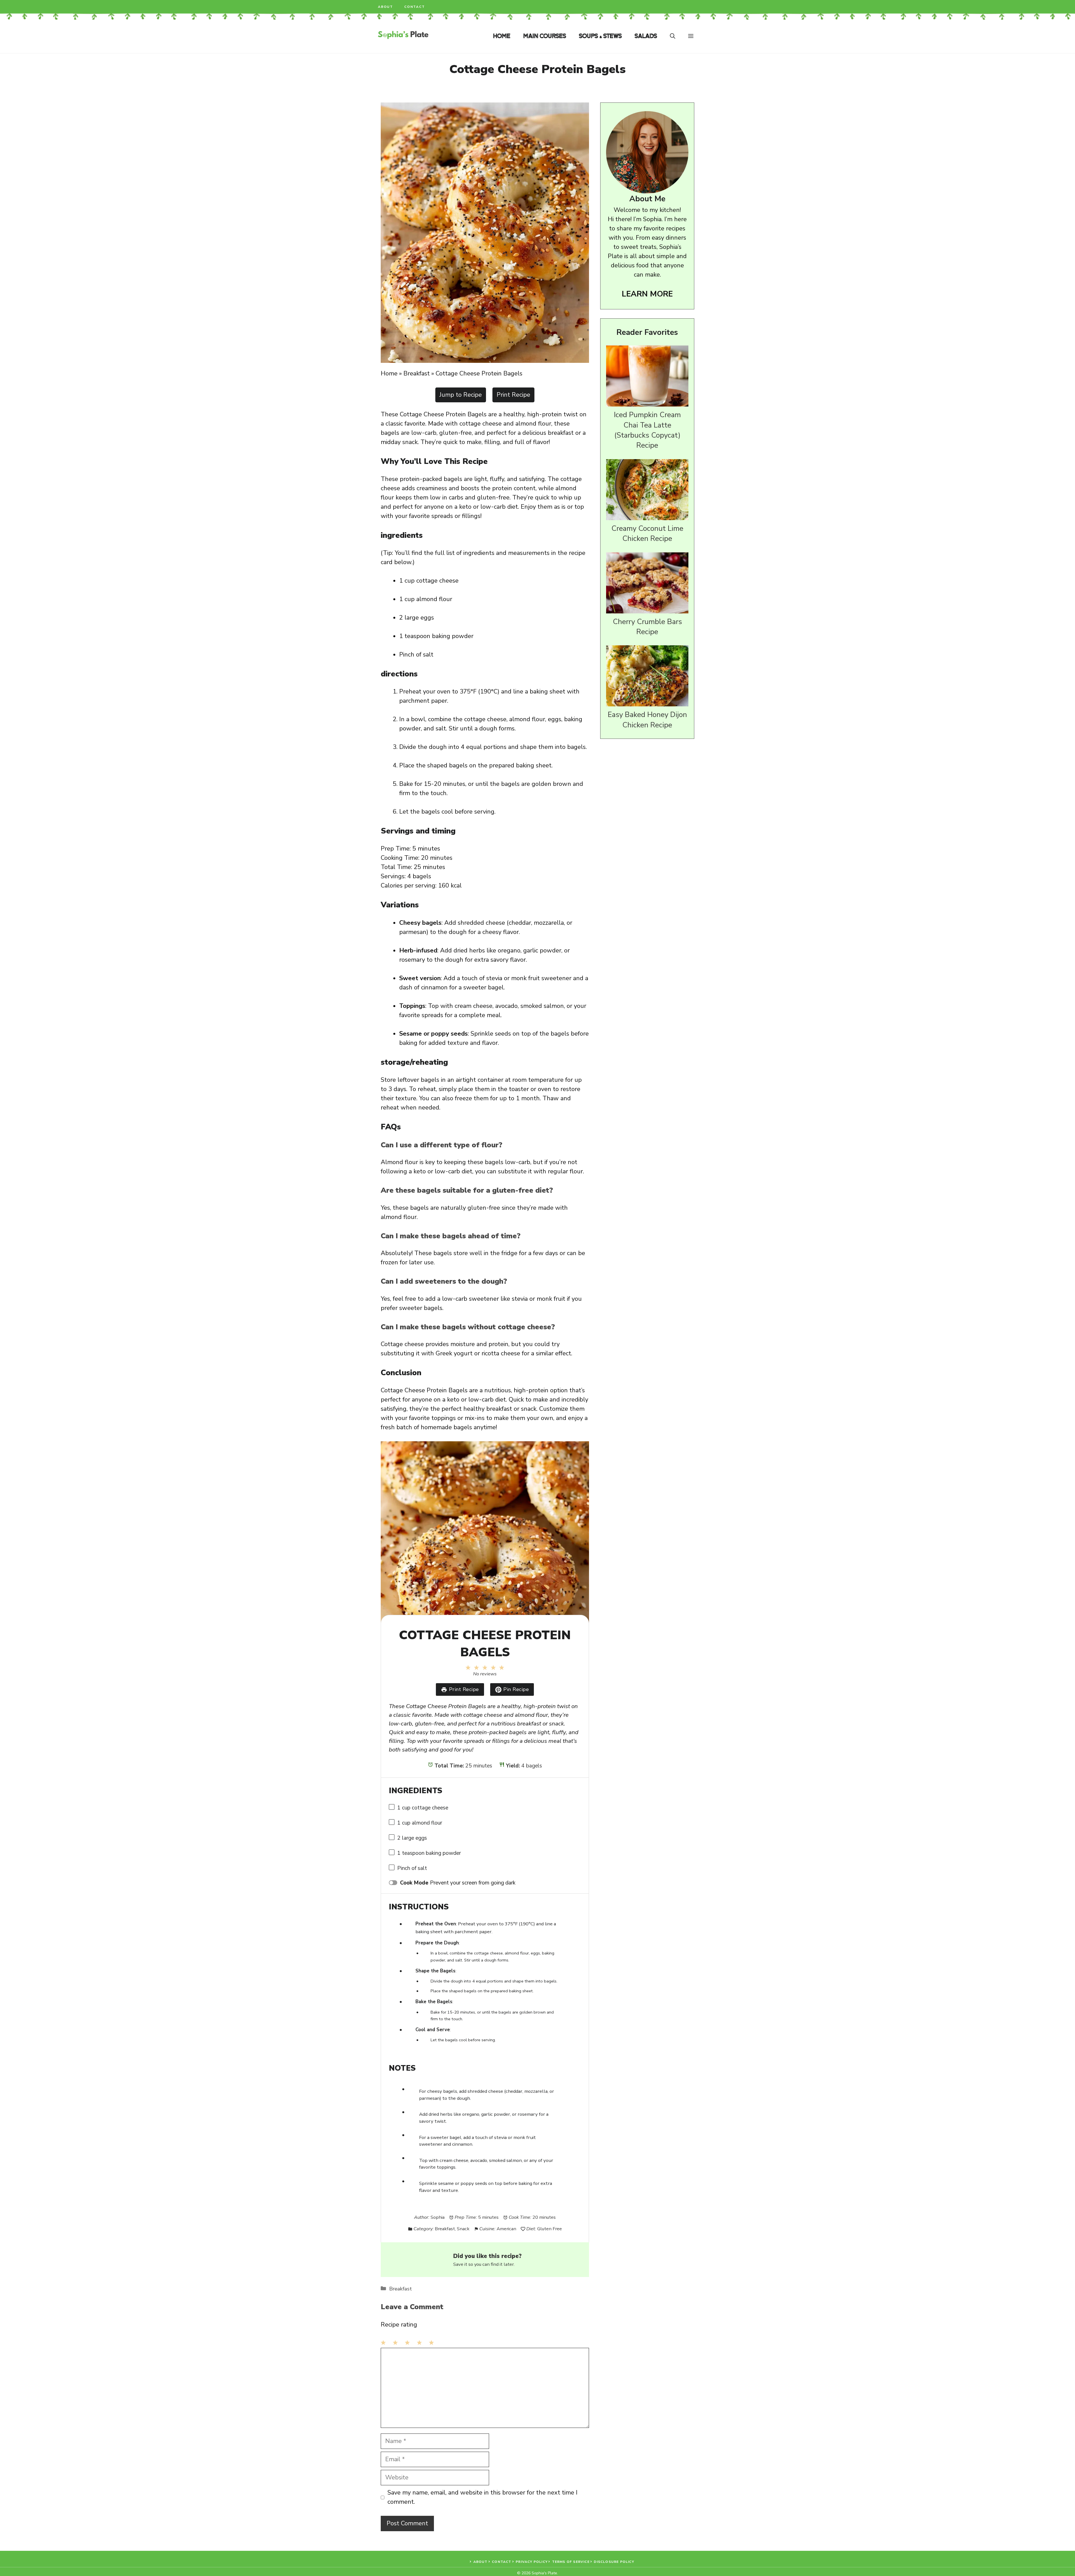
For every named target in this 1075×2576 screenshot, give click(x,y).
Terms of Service (571, 2562)
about (385, 7)
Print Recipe (513, 395)
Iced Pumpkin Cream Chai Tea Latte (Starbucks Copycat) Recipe (647, 430)
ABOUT (481, 2562)
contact (415, 7)
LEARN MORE (647, 294)
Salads (646, 36)
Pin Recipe (516, 1689)
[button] (673, 36)
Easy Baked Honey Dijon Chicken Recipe (647, 720)
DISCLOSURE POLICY (614, 2562)
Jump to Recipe (461, 395)
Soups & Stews (600, 36)
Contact (502, 2562)
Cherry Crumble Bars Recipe (647, 627)
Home (502, 36)
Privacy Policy (532, 2562)
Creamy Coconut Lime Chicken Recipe (647, 533)
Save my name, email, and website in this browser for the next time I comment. (482, 2497)
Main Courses (545, 36)
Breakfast (417, 373)
